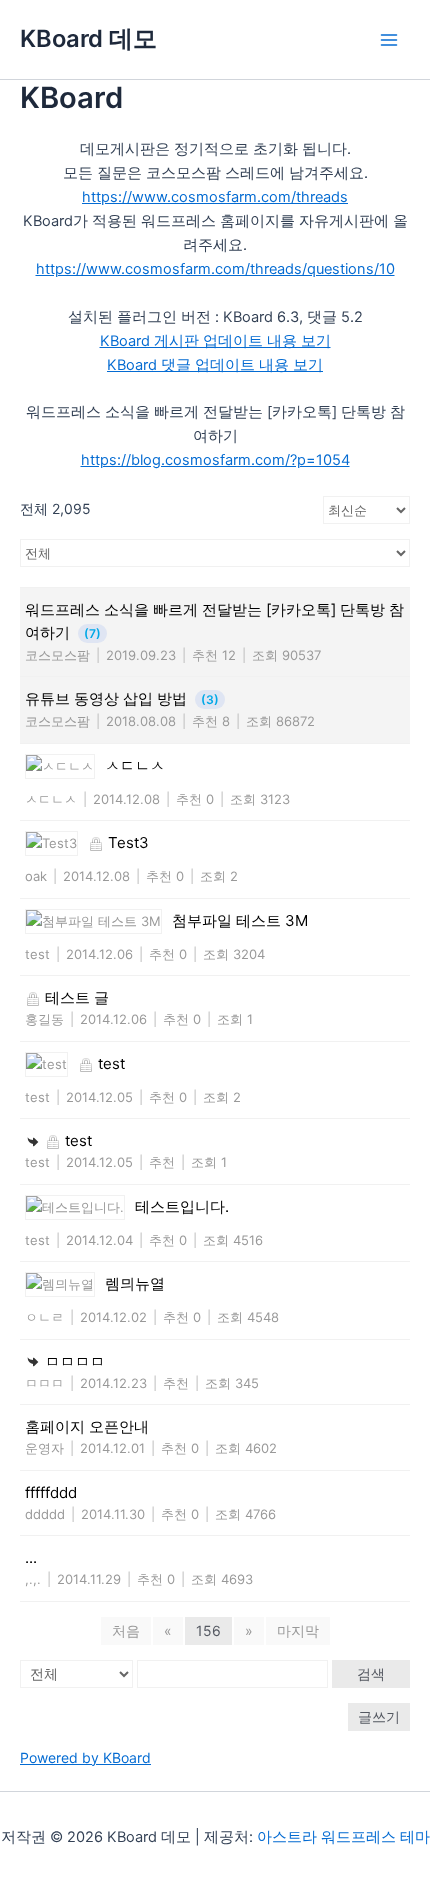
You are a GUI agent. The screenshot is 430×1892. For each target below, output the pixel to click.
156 (208, 1630)
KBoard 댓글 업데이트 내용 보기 (215, 365)
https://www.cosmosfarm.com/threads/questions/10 (215, 269)
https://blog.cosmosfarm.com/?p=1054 (215, 460)
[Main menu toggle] (389, 40)
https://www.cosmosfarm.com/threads (215, 197)
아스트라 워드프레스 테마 (343, 1837)
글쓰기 (379, 1716)
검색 (371, 1673)
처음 (126, 1630)
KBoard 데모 (88, 38)
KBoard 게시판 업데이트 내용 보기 (215, 341)
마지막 (298, 1630)
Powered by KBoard (85, 1757)
